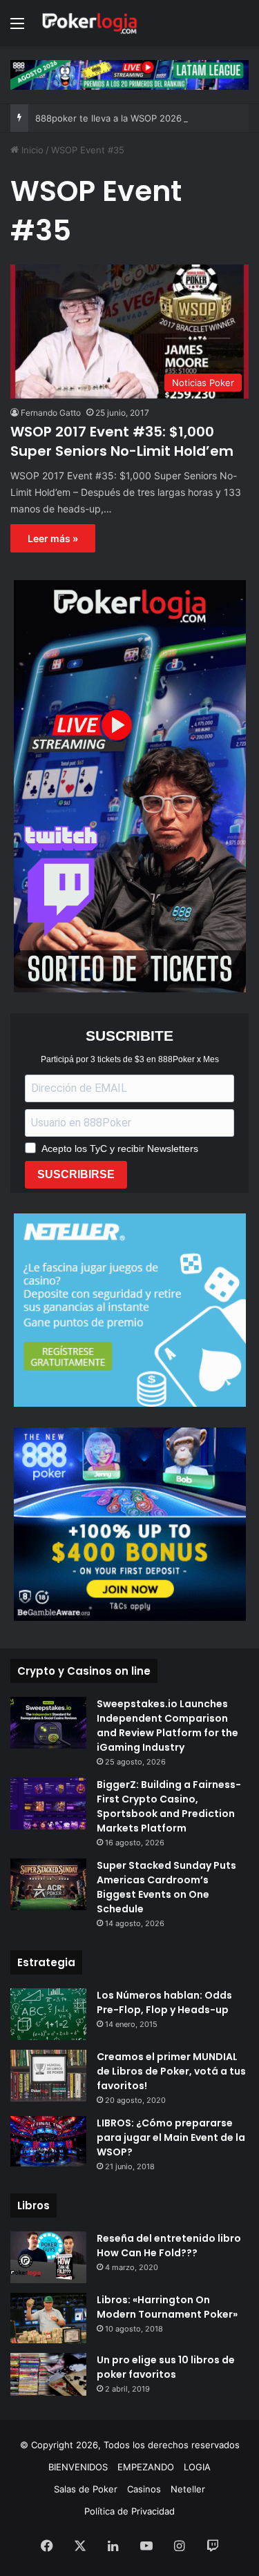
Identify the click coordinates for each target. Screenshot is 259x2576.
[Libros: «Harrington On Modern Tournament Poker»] (48, 2318)
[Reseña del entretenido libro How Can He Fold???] (48, 2257)
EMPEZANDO (146, 2467)
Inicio (31, 150)
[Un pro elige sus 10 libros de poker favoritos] (48, 2374)
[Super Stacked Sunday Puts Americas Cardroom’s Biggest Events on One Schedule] (48, 1884)
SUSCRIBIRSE (76, 1174)
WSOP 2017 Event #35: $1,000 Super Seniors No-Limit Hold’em (122, 441)
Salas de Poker (86, 2489)
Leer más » (53, 538)
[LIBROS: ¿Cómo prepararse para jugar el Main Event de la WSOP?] (48, 2141)
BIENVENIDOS (78, 2467)
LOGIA (197, 2467)
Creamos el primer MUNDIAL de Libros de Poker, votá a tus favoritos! (171, 2071)
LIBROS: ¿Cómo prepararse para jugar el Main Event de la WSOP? (171, 2137)
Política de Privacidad (129, 2511)
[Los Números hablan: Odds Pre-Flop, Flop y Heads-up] (48, 2014)
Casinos (144, 2489)
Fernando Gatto (51, 413)
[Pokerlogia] (90, 23)
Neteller (188, 2489)
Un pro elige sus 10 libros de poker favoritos (166, 2367)
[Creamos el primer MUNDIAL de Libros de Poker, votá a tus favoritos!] (48, 2076)
